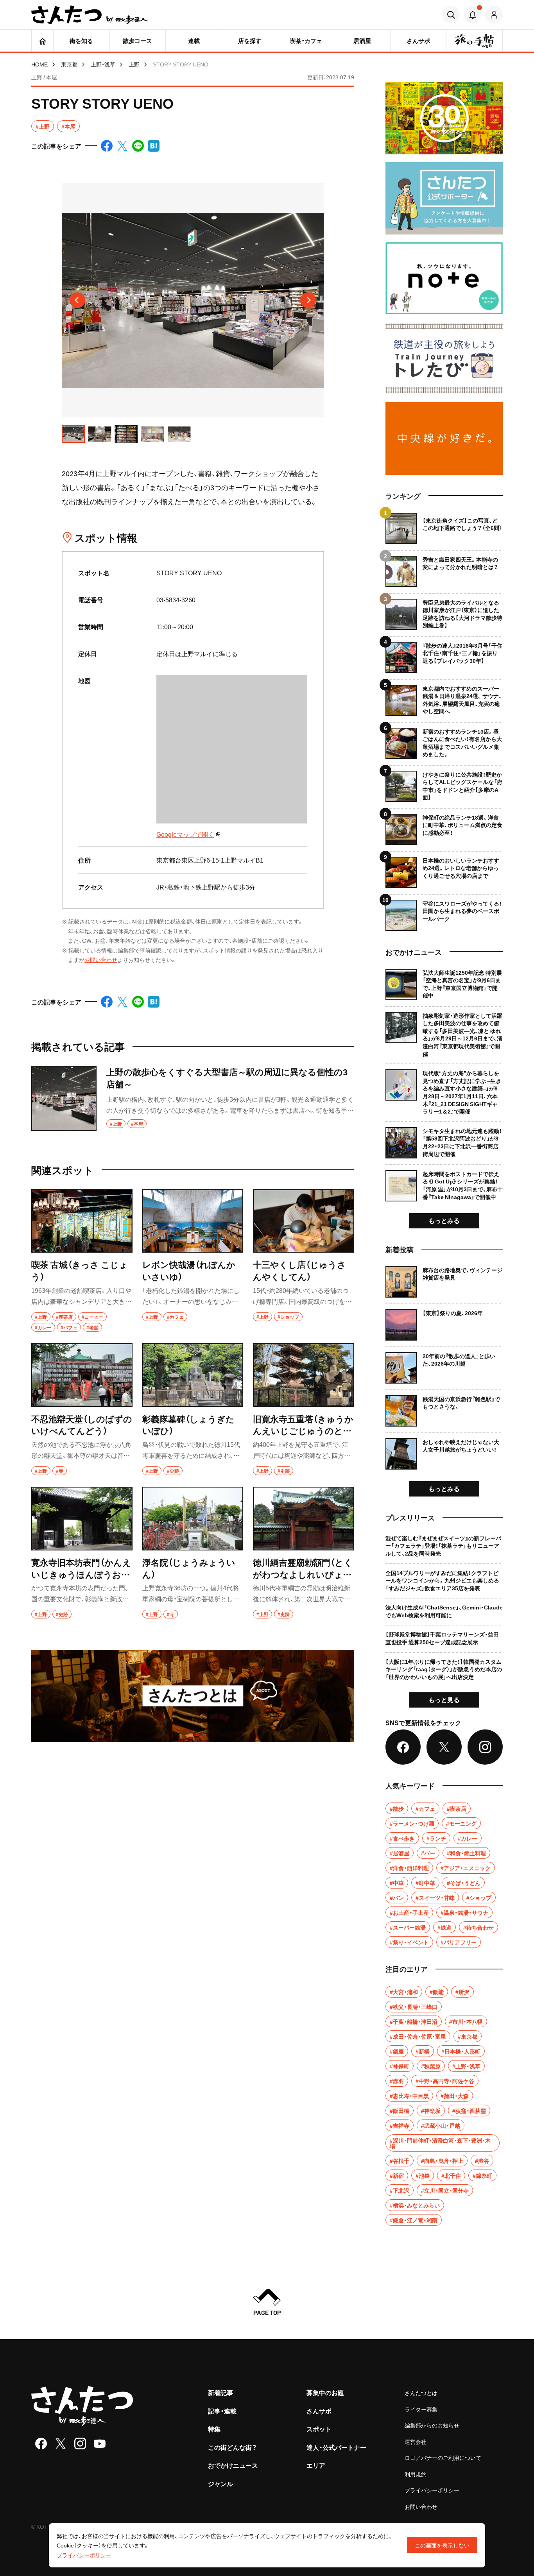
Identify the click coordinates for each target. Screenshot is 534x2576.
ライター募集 (421, 2409)
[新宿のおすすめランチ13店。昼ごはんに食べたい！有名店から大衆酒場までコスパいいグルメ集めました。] (444, 740)
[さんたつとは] (193, 1696)
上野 (134, 64)
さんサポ (319, 2411)
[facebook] (41, 2444)
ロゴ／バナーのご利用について (443, 2458)
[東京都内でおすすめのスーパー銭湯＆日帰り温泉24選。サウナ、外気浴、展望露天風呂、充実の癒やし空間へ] (444, 697)
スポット (319, 2429)
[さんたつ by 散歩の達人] (90, 15)
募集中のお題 (325, 2392)
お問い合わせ (101, 960)
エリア (316, 2465)
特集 (214, 2429)
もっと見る (444, 1699)
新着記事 (220, 2392)
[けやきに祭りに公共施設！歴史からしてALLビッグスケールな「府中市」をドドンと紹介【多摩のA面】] (444, 783)
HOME (39, 64)
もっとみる (444, 1220)
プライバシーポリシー (432, 2490)
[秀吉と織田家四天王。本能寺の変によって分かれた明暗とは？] (444, 568)
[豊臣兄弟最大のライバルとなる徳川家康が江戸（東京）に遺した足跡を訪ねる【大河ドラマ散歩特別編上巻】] (444, 611)
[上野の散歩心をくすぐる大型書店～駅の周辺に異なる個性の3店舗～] (193, 1098)
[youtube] (100, 2444)
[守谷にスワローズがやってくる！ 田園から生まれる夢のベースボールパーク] (444, 912)
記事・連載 (222, 2411)
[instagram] (80, 2444)
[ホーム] (42, 41)
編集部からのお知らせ (432, 2425)
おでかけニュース (233, 2465)
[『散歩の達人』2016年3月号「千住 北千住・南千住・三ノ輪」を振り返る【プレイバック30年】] (444, 654)
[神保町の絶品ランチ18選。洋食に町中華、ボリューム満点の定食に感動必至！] (444, 826)
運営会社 (416, 2442)
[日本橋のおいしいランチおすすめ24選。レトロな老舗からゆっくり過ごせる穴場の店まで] (444, 869)
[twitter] (61, 2444)
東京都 (69, 64)
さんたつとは (421, 2393)
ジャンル (220, 2483)
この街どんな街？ (232, 2447)
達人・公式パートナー (336, 2447)
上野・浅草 (103, 64)
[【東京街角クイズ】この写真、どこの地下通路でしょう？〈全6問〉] (444, 528)
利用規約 (416, 2474)
